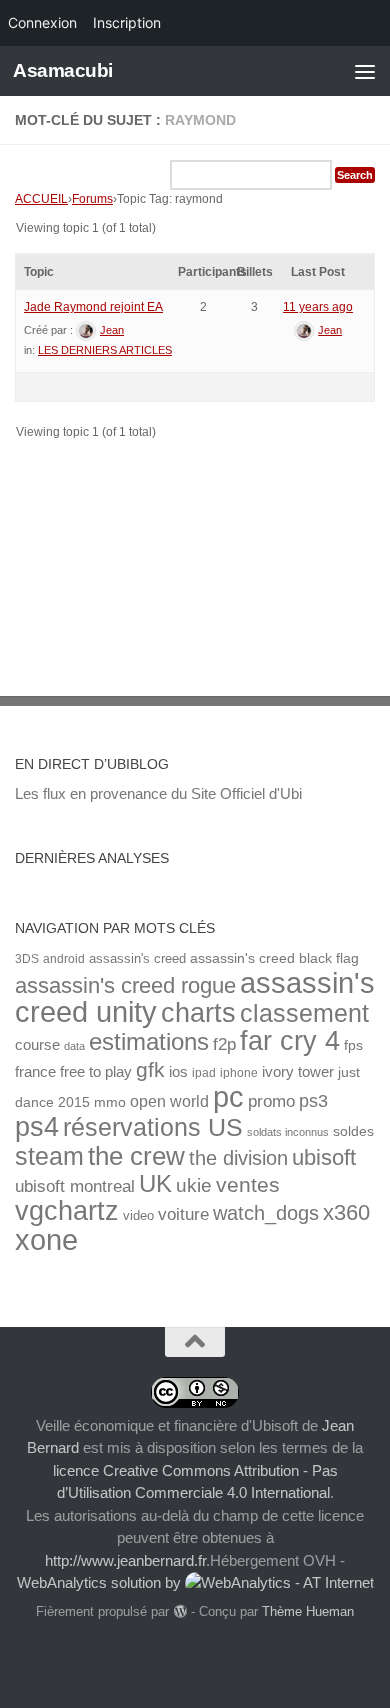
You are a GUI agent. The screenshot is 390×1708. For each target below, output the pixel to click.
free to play (96, 1072)
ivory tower (298, 1072)
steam (49, 1156)
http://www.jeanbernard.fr (125, 1560)
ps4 (37, 1126)
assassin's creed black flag (274, 958)
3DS (27, 958)
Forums (92, 199)
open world (169, 1101)
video (138, 1215)
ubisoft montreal (75, 1186)
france (35, 1072)
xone (46, 1240)
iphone (239, 1072)
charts (198, 1012)
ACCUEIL (41, 199)
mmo (110, 1102)
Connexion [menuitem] (42, 22)
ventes (248, 1184)
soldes (353, 1131)
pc (228, 1097)
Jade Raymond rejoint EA (93, 307)
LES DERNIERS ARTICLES (105, 350)
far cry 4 (290, 1041)
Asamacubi (63, 70)
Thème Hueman (308, 1611)
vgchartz (67, 1210)
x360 (346, 1212)
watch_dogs (266, 1213)
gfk (150, 1069)
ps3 (313, 1101)
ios (178, 1071)
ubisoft (324, 1157)
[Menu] (365, 71)
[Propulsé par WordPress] (179, 1611)
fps (353, 1045)
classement (304, 1013)
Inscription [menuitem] (127, 22)
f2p (224, 1044)
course (37, 1044)
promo (271, 1101)
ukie (194, 1185)
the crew (136, 1156)
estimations (149, 1042)
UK (155, 1183)
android (64, 958)
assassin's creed (137, 958)
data (74, 1046)
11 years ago (318, 307)
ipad (204, 1072)
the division (238, 1158)
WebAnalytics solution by (101, 1582)
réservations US (153, 1127)
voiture (183, 1214)
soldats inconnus (288, 1132)
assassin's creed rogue (125, 985)
